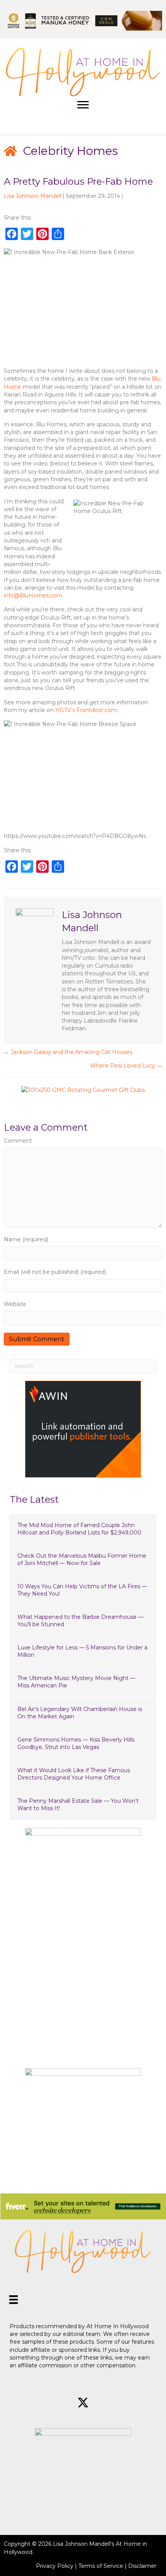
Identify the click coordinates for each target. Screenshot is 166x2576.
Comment (18, 1141)
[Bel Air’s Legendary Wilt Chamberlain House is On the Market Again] (83, 1713)
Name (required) (26, 1239)
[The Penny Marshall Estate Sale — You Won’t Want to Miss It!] (83, 1805)
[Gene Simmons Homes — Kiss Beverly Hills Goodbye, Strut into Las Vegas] (83, 1744)
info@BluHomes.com (33, 596)
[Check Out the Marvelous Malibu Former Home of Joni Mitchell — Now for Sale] (83, 1560)
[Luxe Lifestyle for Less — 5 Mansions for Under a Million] (83, 1652)
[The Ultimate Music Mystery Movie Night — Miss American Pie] (83, 1682)
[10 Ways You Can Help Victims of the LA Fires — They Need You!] (83, 1590)
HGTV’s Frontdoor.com (86, 710)
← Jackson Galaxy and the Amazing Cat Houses (68, 1052)
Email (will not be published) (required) (55, 1272)
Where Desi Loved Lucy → (126, 1066)
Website (15, 1304)
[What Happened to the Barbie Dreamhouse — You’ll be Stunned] (83, 1621)
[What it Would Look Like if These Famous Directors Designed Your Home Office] (83, 1774)
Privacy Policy (55, 2566)
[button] (56, 2403)
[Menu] (83, 105)
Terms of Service (101, 2566)
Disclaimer (142, 2566)
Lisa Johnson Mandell (33, 196)
